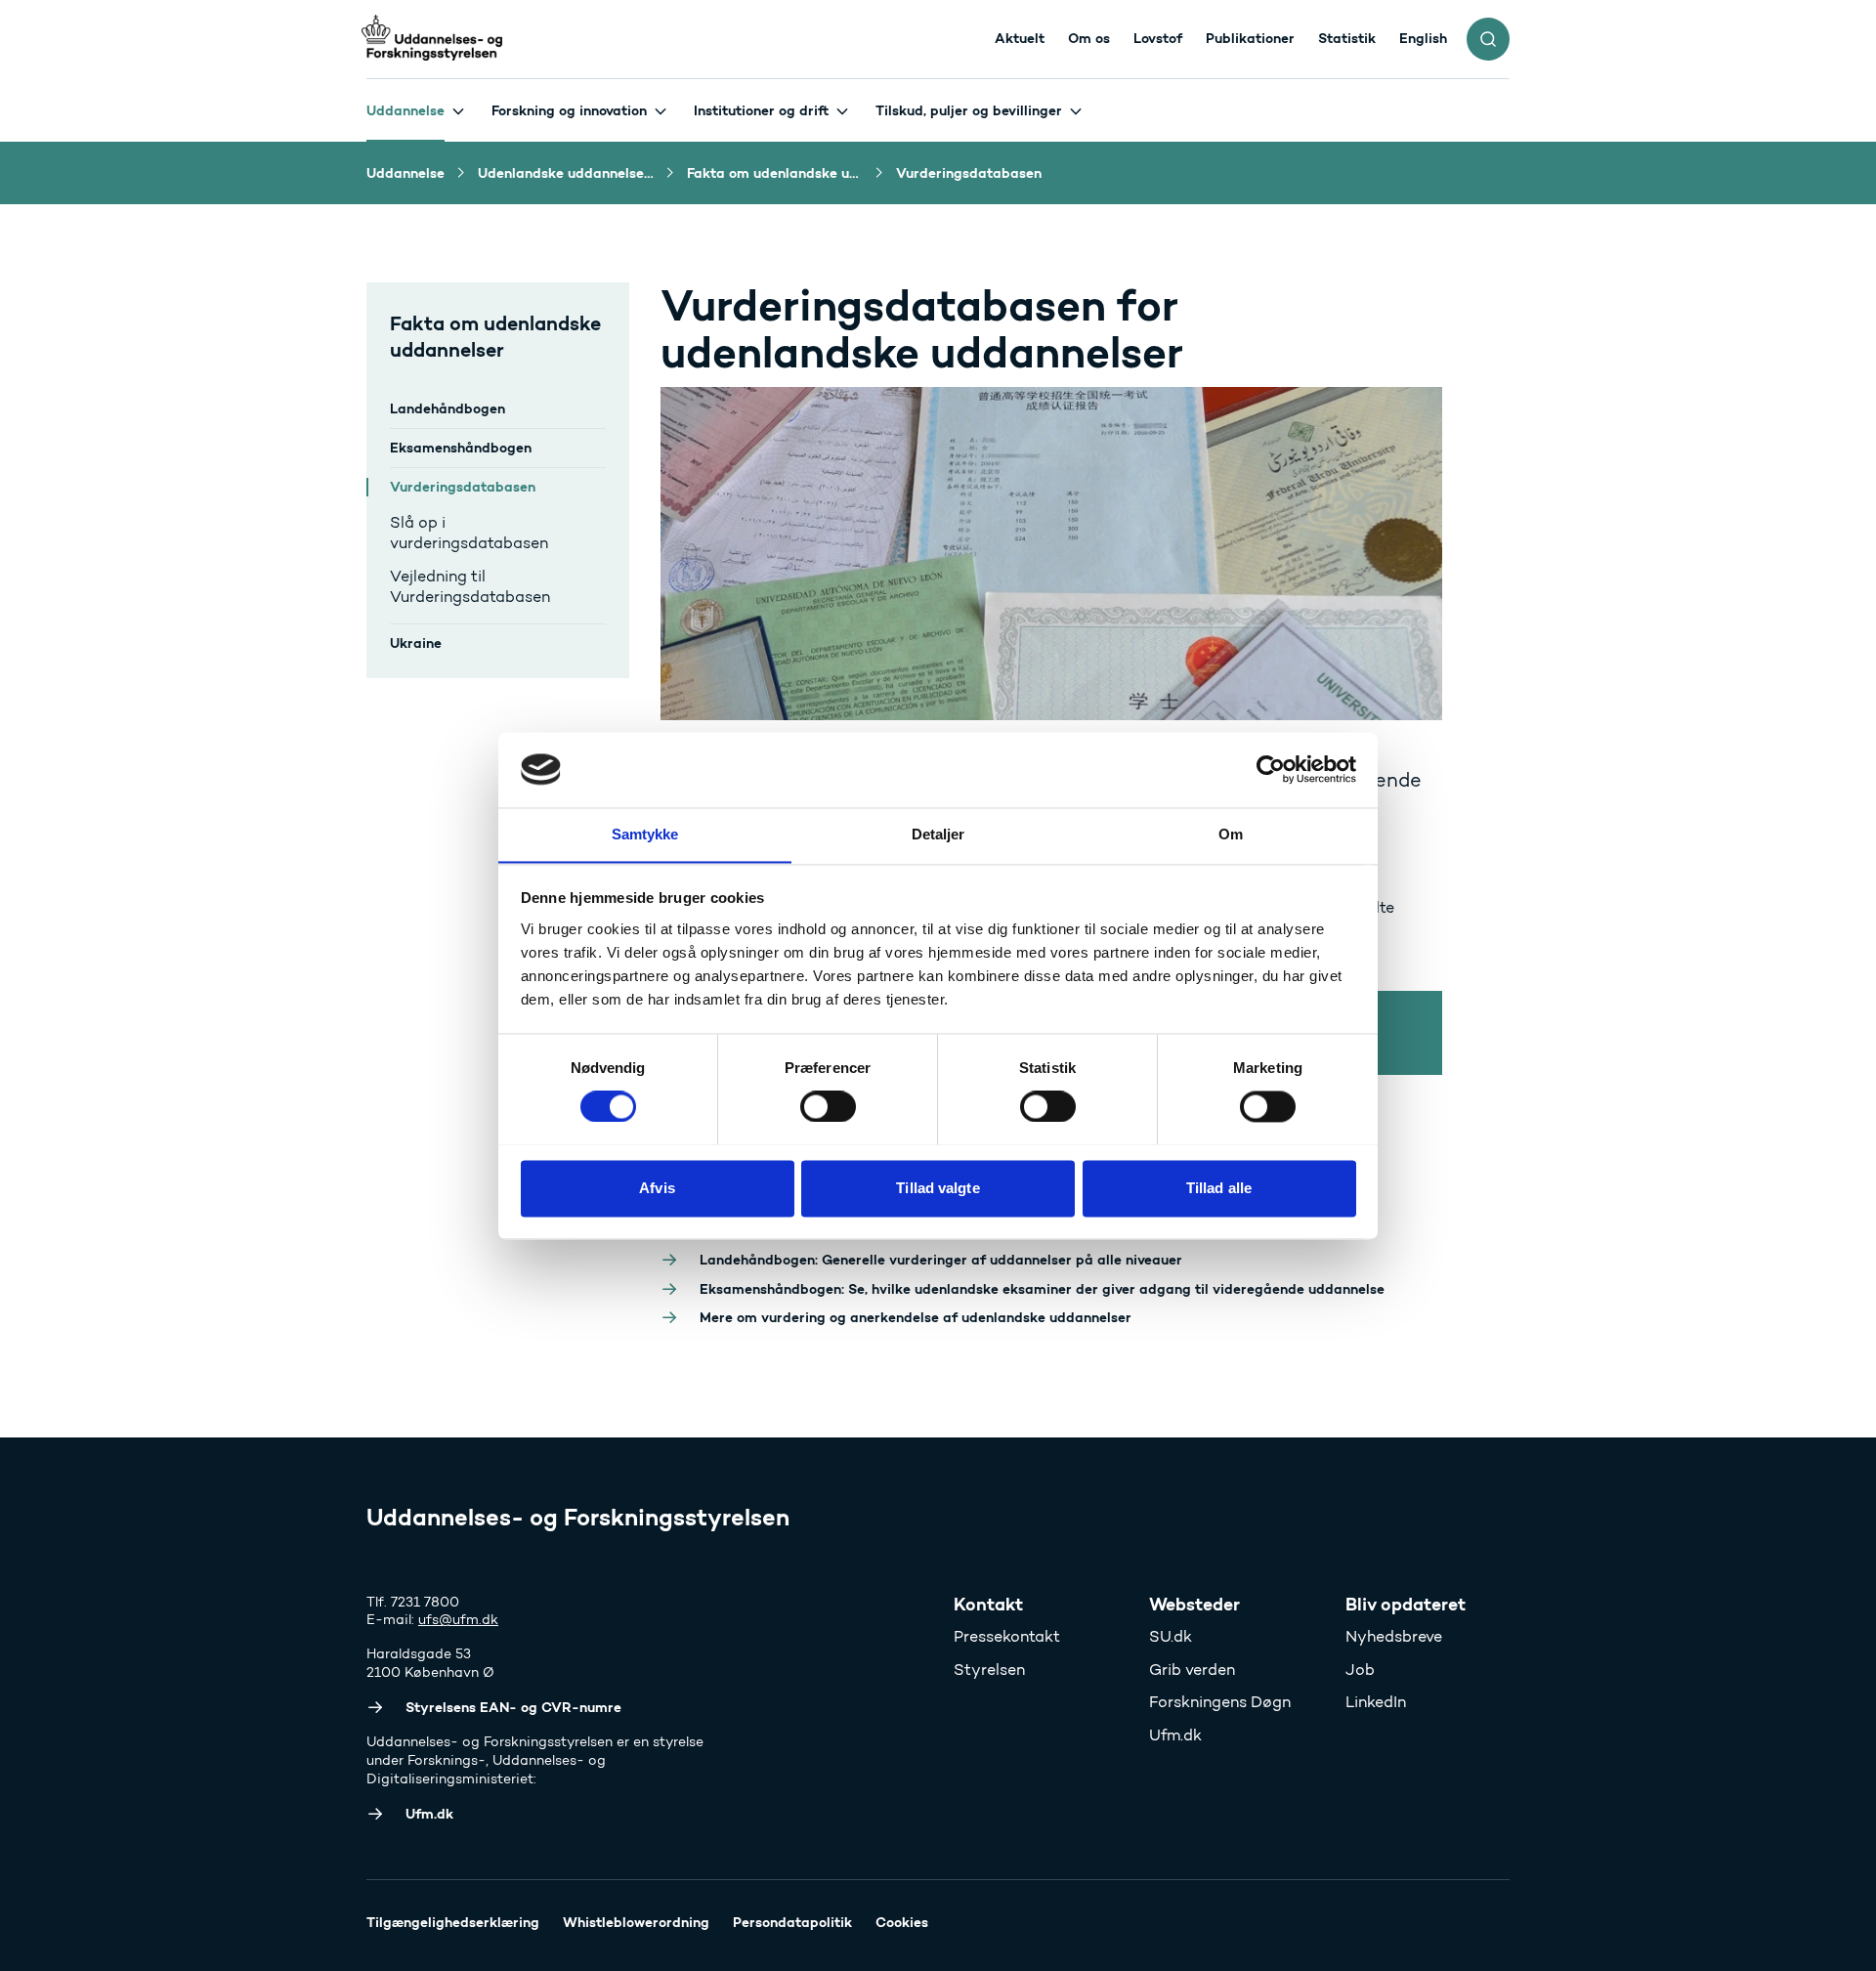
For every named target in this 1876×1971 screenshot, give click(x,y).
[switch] (828, 1106)
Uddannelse (405, 110)
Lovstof (1158, 38)
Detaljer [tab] (938, 834)
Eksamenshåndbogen (461, 448)
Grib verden (1192, 1670)
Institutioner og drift (761, 110)
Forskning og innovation (569, 110)
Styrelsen (989, 1670)
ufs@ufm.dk (458, 1620)
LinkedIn (1376, 1702)
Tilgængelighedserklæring (453, 1922)
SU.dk (1171, 1636)
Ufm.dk (1175, 1735)
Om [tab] (1231, 834)
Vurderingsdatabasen (463, 487)
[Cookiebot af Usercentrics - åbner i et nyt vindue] (1271, 769)
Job (1360, 1670)
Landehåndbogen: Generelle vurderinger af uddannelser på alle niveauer (941, 1260)
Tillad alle (1219, 1188)
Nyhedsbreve (1394, 1636)
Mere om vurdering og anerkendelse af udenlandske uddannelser (916, 1317)
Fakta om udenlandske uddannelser (495, 336)
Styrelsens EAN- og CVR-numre (513, 1707)
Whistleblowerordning (636, 1922)
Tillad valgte (938, 1188)
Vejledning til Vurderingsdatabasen (470, 587)
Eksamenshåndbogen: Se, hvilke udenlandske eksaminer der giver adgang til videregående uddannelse (1042, 1289)
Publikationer (1250, 38)
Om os (1089, 38)
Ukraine (416, 643)
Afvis (657, 1188)
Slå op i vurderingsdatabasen (469, 533)
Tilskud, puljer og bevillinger (969, 110)
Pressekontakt (1007, 1636)
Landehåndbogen (448, 408)
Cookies (902, 1922)
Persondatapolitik (792, 1922)
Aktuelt (1020, 38)
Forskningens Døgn (1220, 1702)
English (1423, 38)
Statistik (1347, 38)
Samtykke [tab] (645, 834)
